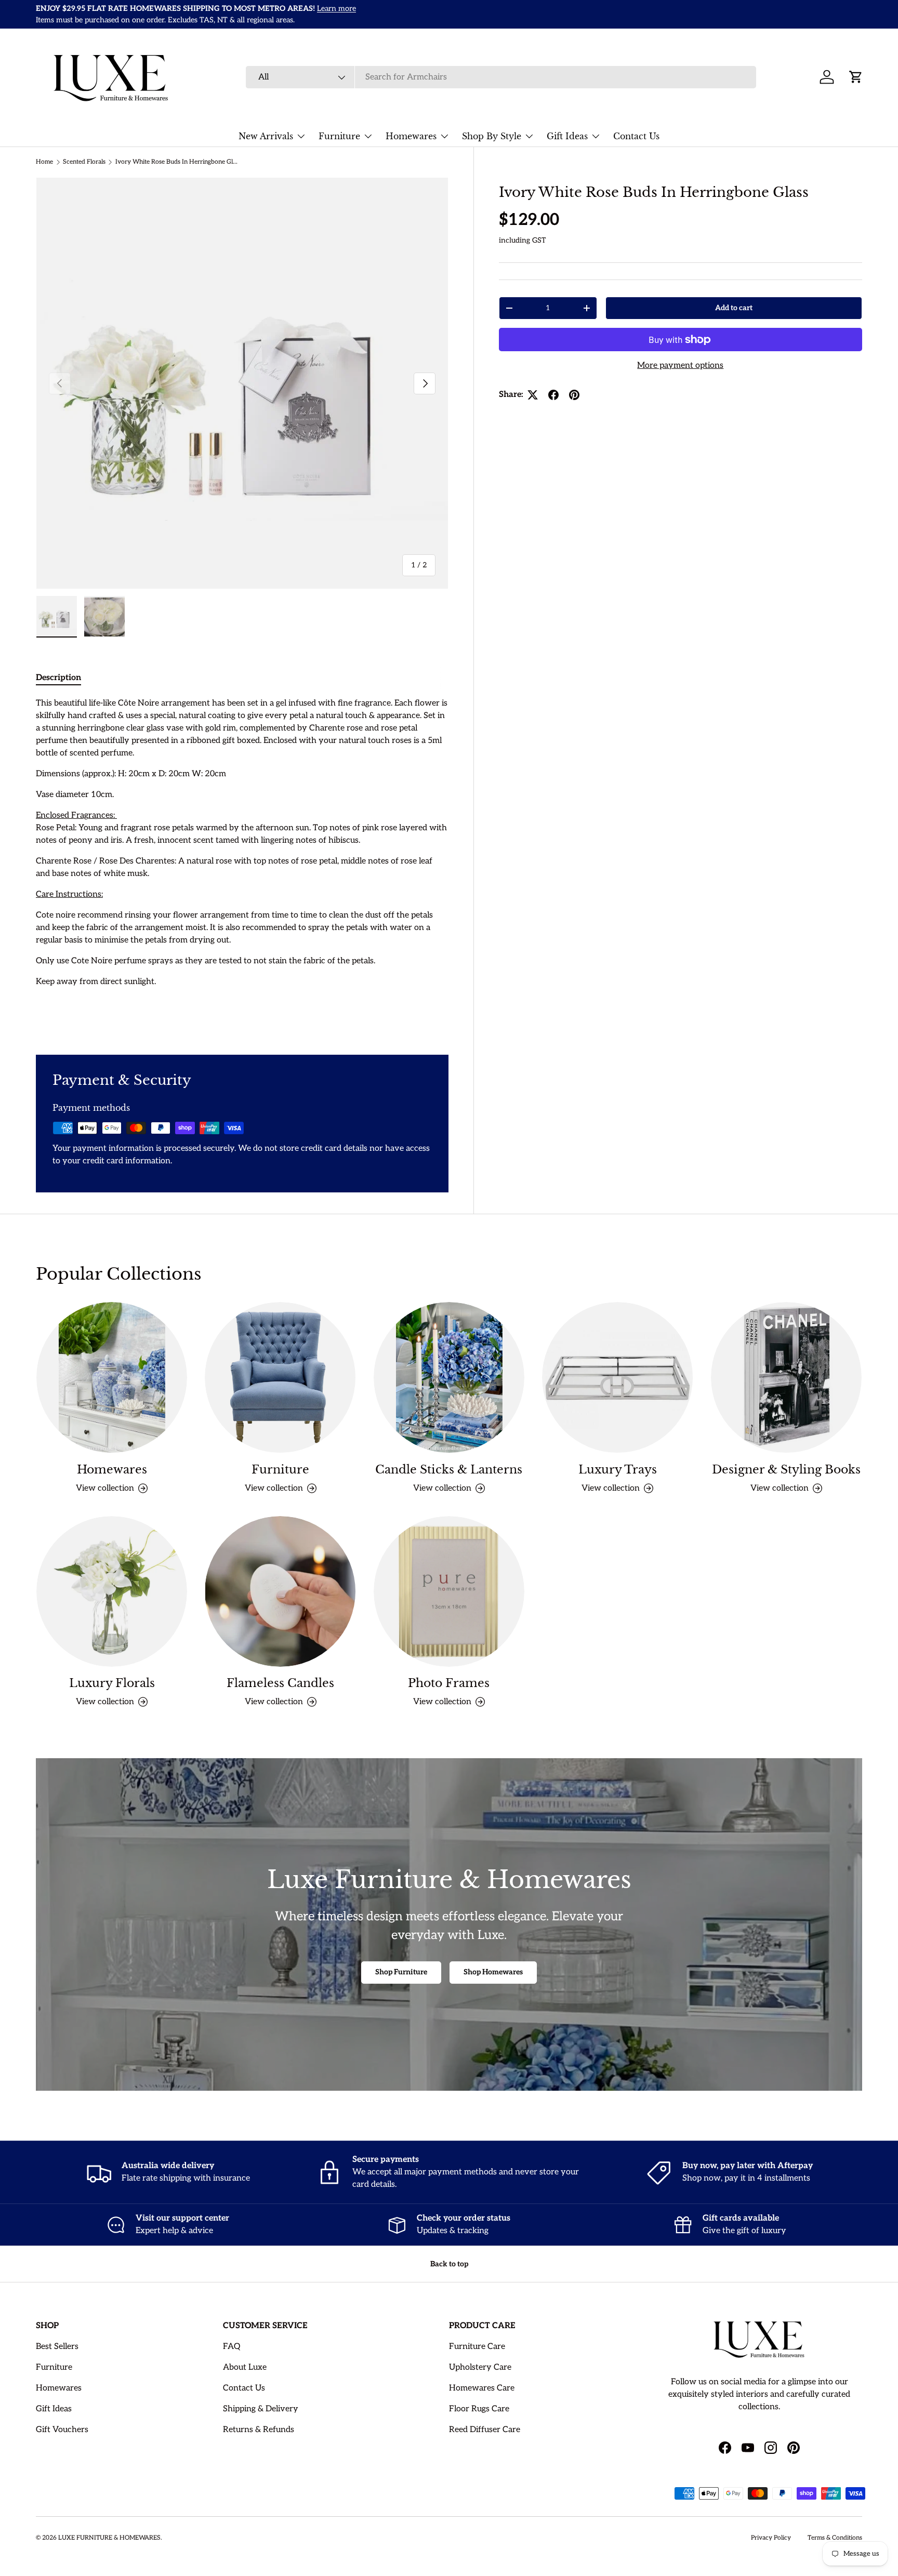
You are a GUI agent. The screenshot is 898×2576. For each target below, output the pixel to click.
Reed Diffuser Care (485, 2430)
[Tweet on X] (533, 395)
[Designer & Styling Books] (786, 1377)
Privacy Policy (771, 2538)
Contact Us (636, 136)
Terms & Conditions (835, 2538)
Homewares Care (482, 2388)
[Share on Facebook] (553, 395)
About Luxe (245, 2367)
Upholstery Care (480, 2367)
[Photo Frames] (449, 1591)
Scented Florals (84, 162)
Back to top (449, 2264)
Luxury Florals (112, 1683)
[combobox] (501, 77)
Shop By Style (492, 136)
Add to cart (734, 308)
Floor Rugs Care (479, 2409)
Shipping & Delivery (261, 2409)
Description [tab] (58, 678)
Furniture (339, 136)
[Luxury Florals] (112, 1591)
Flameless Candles (280, 1683)
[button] (856, 77)
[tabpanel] (242, 864)
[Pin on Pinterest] (574, 395)
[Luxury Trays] (617, 1377)
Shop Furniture (401, 1972)
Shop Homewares (493, 1972)
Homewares (411, 136)
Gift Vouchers (62, 2430)
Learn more (359, 14)
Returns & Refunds (259, 2430)
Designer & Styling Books (786, 1470)
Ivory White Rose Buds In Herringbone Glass (178, 162)
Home (44, 162)
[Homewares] (112, 1377)
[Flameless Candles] (280, 1591)
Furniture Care (477, 2347)
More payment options (680, 366)
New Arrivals (266, 136)
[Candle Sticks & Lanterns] (449, 1377)
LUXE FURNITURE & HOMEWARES (109, 2538)
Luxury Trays (618, 1470)
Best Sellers (57, 2347)
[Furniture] (280, 1377)
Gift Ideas (567, 136)
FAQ (232, 2347)
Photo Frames (449, 1683)
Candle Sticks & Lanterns (449, 1470)
